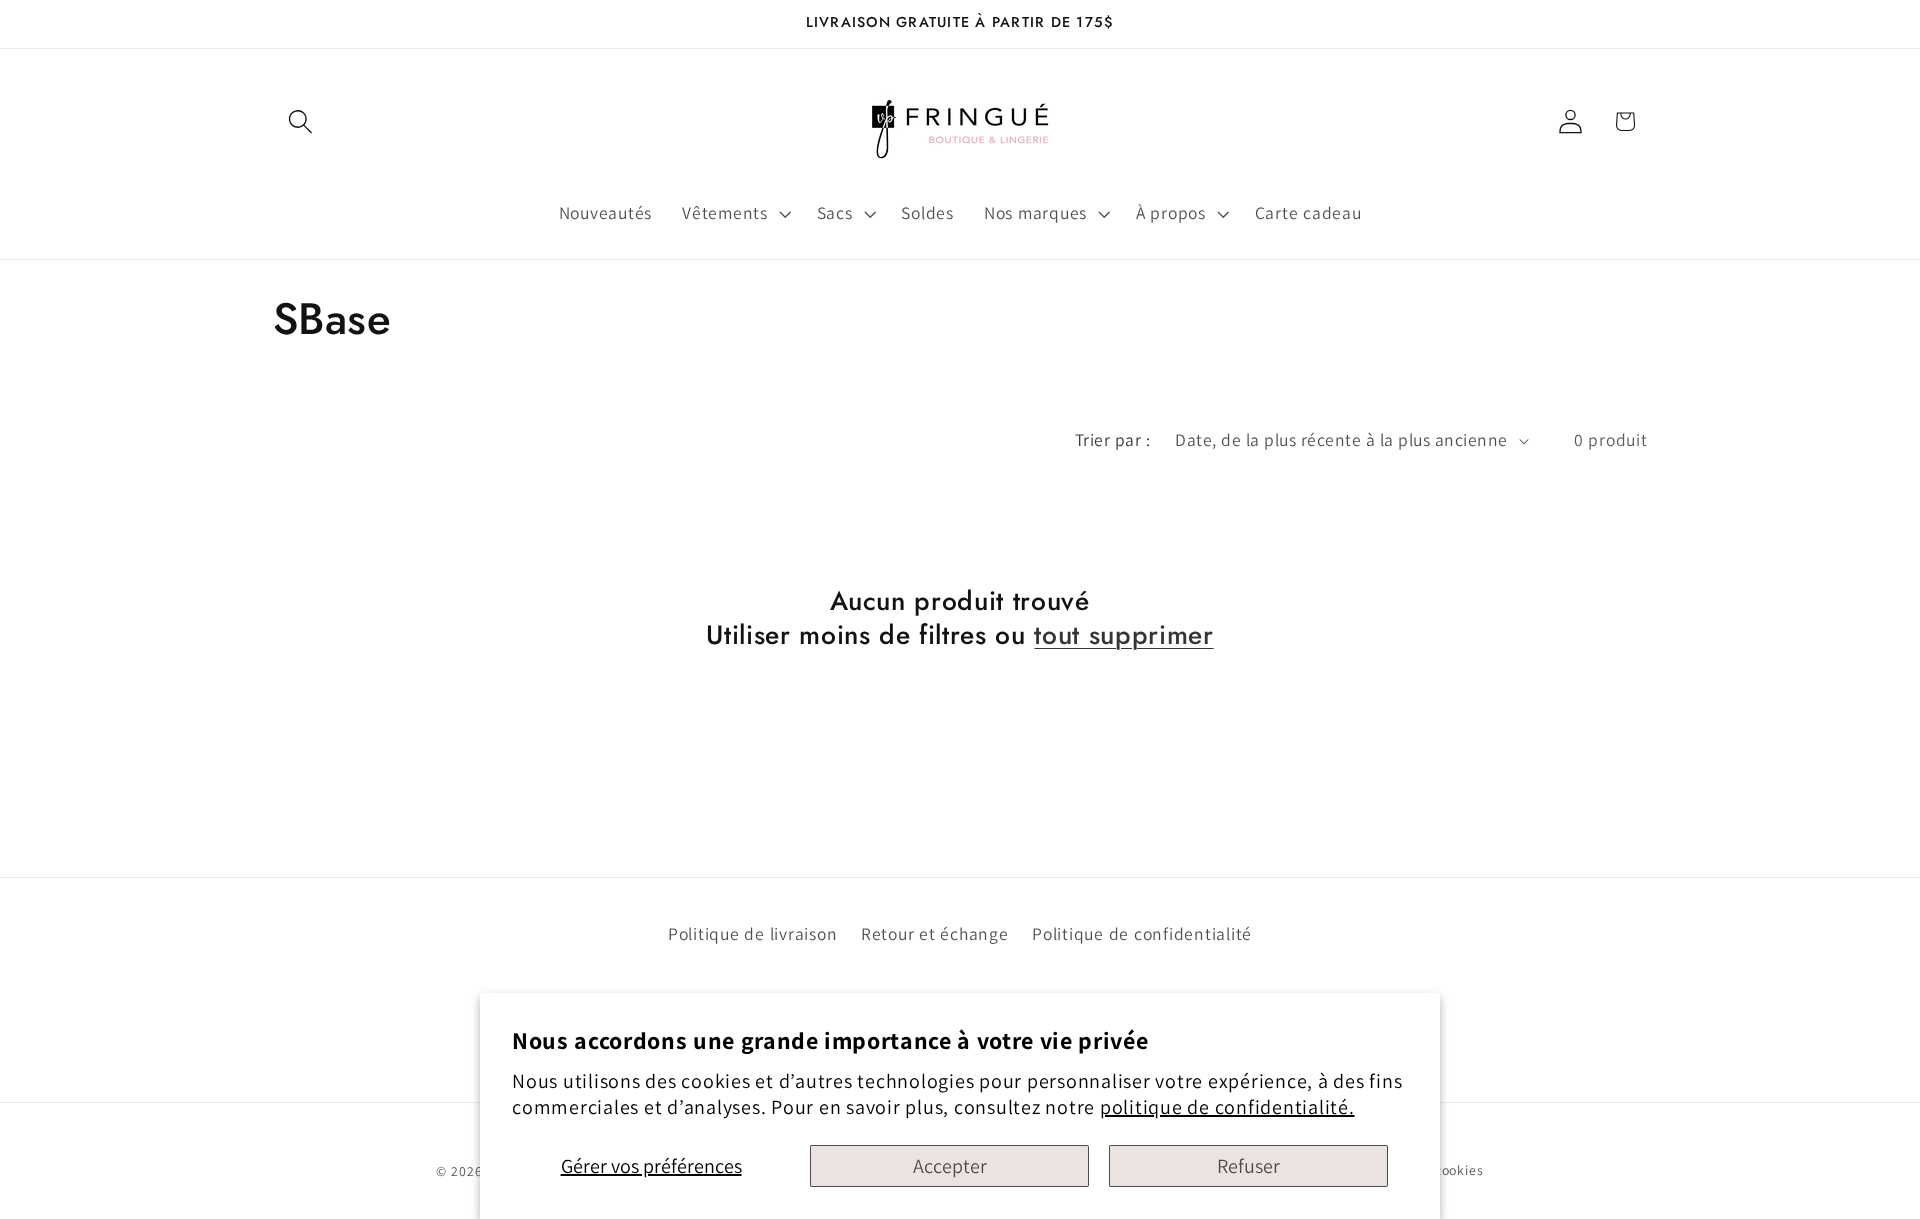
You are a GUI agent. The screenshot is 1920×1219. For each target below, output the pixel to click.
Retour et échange (935, 933)
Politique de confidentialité (1142, 933)
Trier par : (1113, 439)
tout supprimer (1123, 635)
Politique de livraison (753, 933)
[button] (300, 121)
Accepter (950, 1166)
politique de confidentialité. (1227, 1107)
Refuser (1248, 1166)
